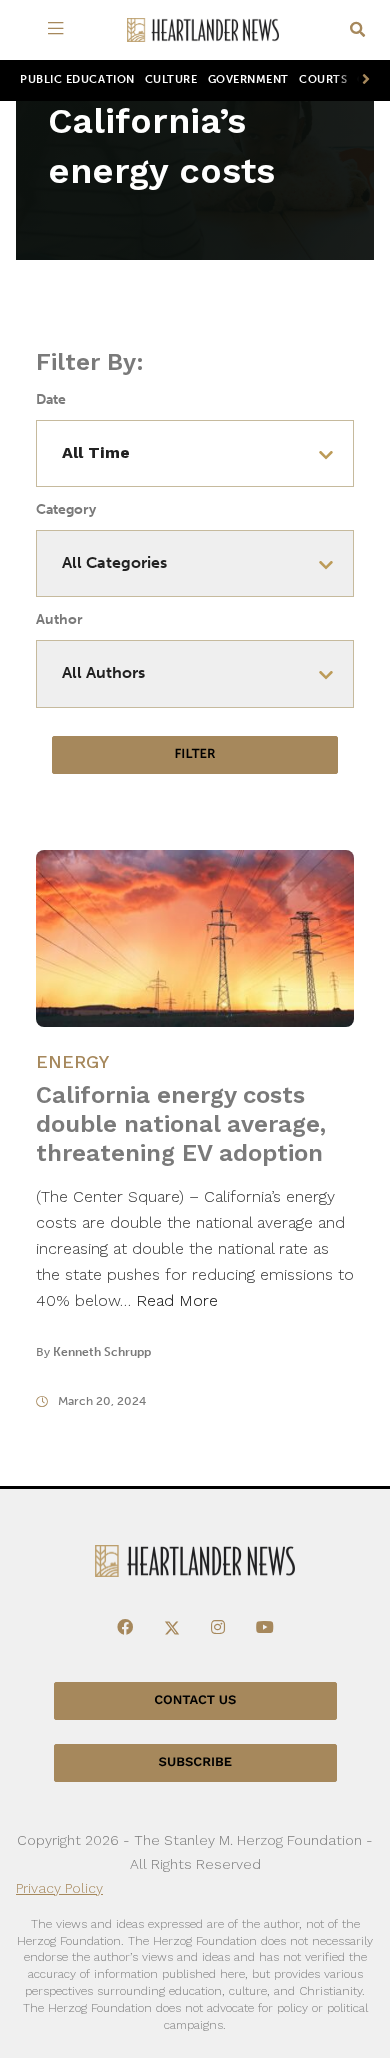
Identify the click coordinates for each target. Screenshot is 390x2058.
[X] (172, 1628)
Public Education (77, 79)
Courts (323, 79)
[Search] (357, 30)
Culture (171, 79)
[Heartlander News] (203, 30)
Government (248, 79)
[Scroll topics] (362, 80)
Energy (72, 1061)
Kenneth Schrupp (102, 1352)
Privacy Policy (59, 1888)
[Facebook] (125, 1628)
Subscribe (195, 1762)
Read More (177, 1300)
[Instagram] (218, 1628)
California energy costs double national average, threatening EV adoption (181, 1124)
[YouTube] (265, 1628)
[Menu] (59, 30)
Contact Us (195, 1700)
